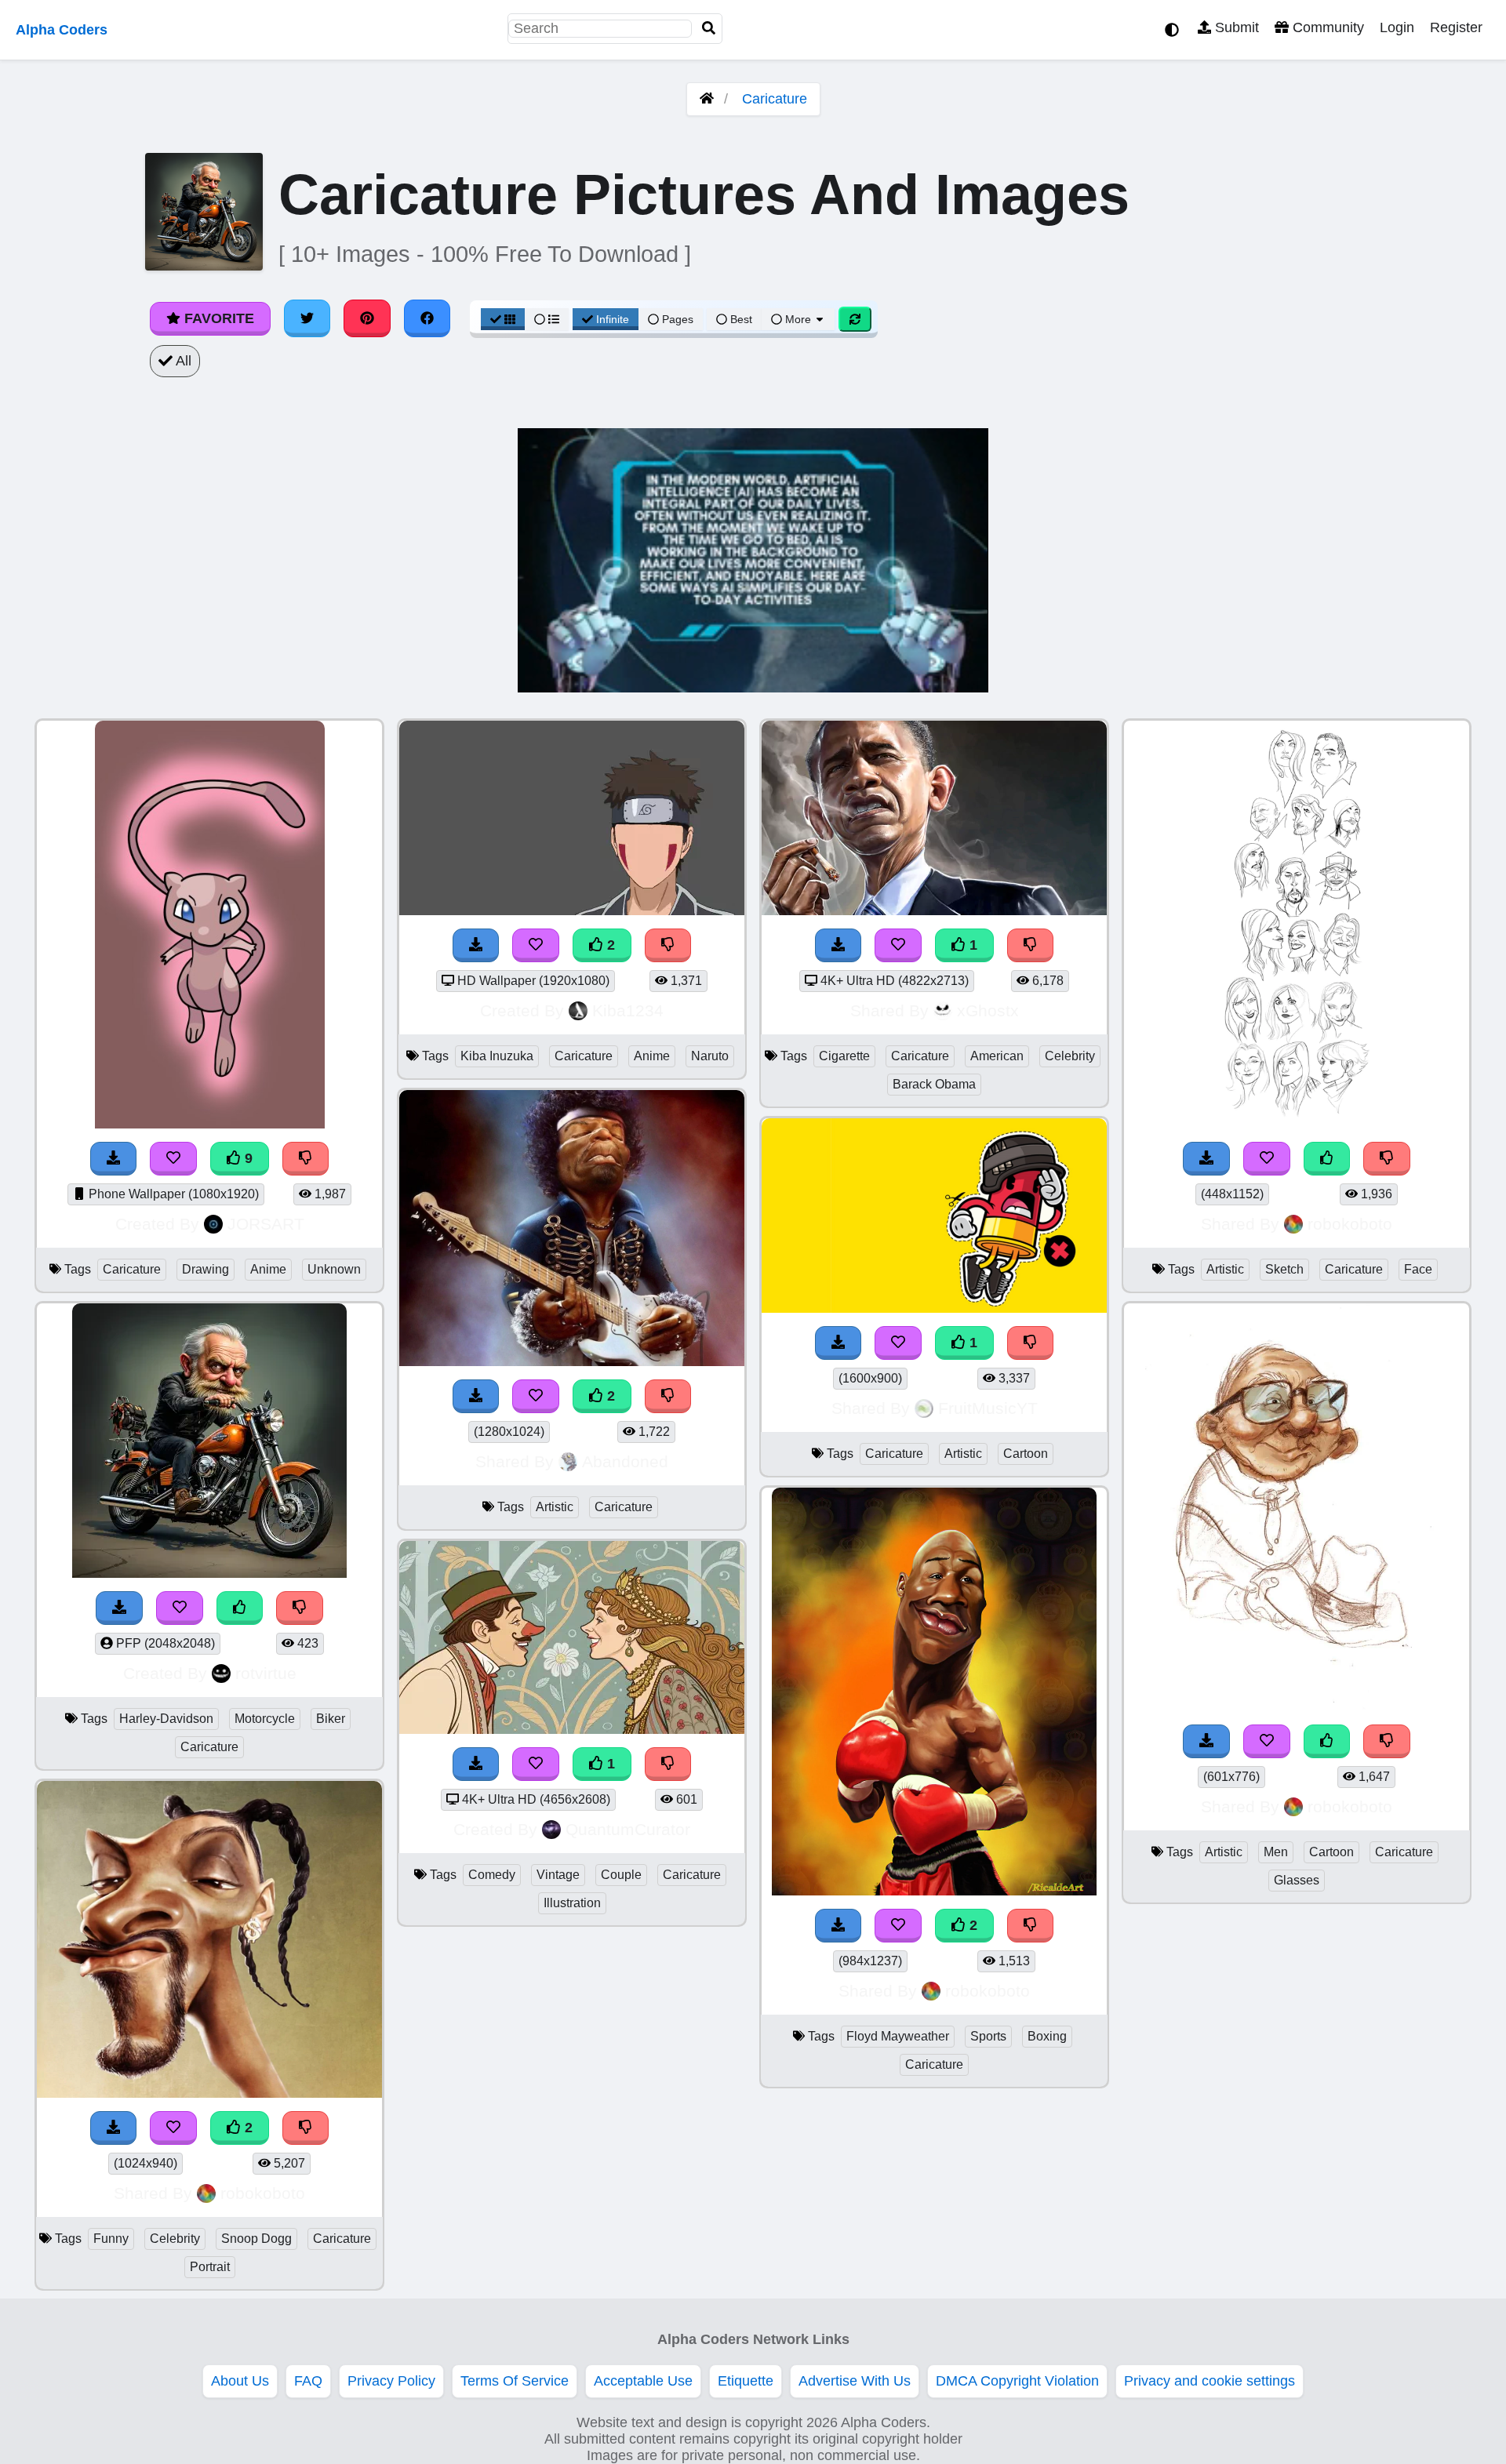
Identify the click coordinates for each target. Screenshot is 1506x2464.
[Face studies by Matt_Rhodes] (1297, 1124)
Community (1326, 27)
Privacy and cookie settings (1210, 2381)
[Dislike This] (306, 2128)
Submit (1235, 27)
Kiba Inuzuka (497, 1056)
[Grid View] (503, 319)
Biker (331, 1719)
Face (1418, 1269)
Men (1276, 1852)
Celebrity (175, 2239)
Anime (268, 1269)
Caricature (775, 99)
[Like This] (1327, 1159)
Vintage (558, 1875)
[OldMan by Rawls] (1297, 1706)
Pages (678, 319)
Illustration (572, 1903)
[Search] (709, 29)
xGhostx (988, 1010)
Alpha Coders (62, 30)
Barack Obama (934, 1084)
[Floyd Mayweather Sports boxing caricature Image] (934, 1891)
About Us (240, 2381)
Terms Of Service (515, 2381)
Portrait (210, 2267)
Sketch (1284, 1269)
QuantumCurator (628, 1829)
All (182, 361)
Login (1397, 27)
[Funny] (209, 2093)
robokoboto (263, 2193)
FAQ (308, 2381)
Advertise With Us (855, 2381)
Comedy (492, 1875)
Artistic (555, 1507)
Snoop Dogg (256, 2239)
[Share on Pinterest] (367, 318)
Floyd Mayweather (898, 2036)
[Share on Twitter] (307, 318)
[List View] (547, 319)
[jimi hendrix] (572, 1361)
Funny (111, 2239)
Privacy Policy (391, 2381)
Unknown (334, 1269)
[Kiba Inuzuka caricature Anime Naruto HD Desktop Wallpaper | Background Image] (572, 910)
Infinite (613, 319)
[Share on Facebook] (427, 318)
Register (1456, 27)
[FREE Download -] (114, 2128)
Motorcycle (265, 1719)
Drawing (206, 1269)
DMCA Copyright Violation (1017, 2381)
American (997, 1056)
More (798, 319)
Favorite (217, 318)
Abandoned (625, 1461)
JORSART (266, 1224)
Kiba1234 (628, 1010)
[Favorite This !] (173, 2128)
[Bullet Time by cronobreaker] (934, 1308)
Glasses (1297, 1880)
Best (740, 319)
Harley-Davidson (166, 1719)
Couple (621, 1875)
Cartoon (1026, 1454)
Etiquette (746, 2381)
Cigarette (844, 1056)
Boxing (1047, 2036)
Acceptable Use (643, 2381)
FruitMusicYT (988, 1408)
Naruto (710, 1056)
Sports (988, 2036)
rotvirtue (266, 1673)
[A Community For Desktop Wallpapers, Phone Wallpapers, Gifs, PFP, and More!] (707, 99)
